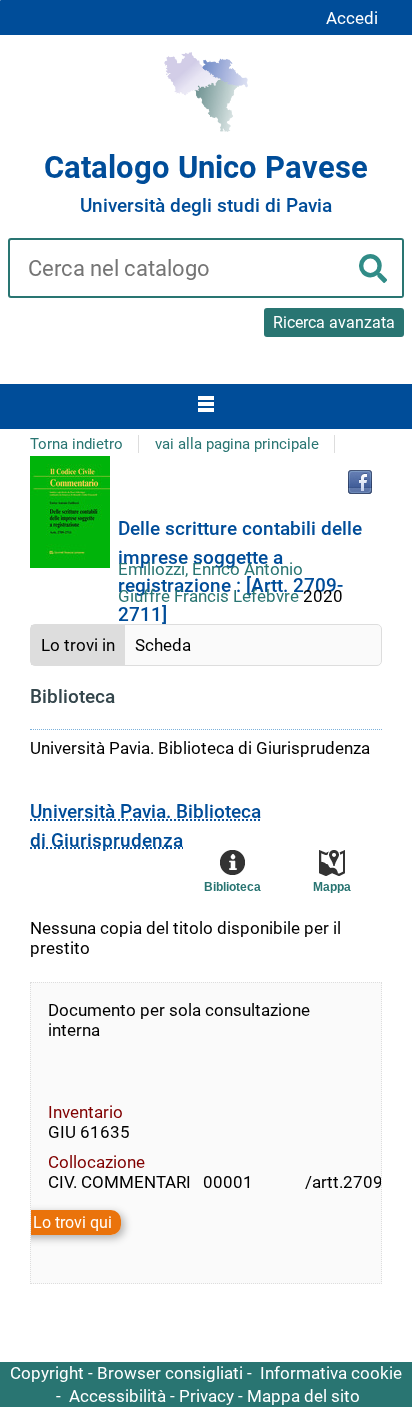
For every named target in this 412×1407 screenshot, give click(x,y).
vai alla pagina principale (237, 444)
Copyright (47, 1373)
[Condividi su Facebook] (360, 482)
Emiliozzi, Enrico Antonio (210, 569)
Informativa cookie (331, 1373)
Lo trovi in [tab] (78, 645)
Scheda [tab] (163, 645)
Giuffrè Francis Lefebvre (210, 596)
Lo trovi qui (72, 1222)
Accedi (352, 18)
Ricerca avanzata (334, 322)
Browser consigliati (170, 1373)
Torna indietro (76, 444)
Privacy (206, 1396)
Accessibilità (117, 1396)
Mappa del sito (303, 1396)
